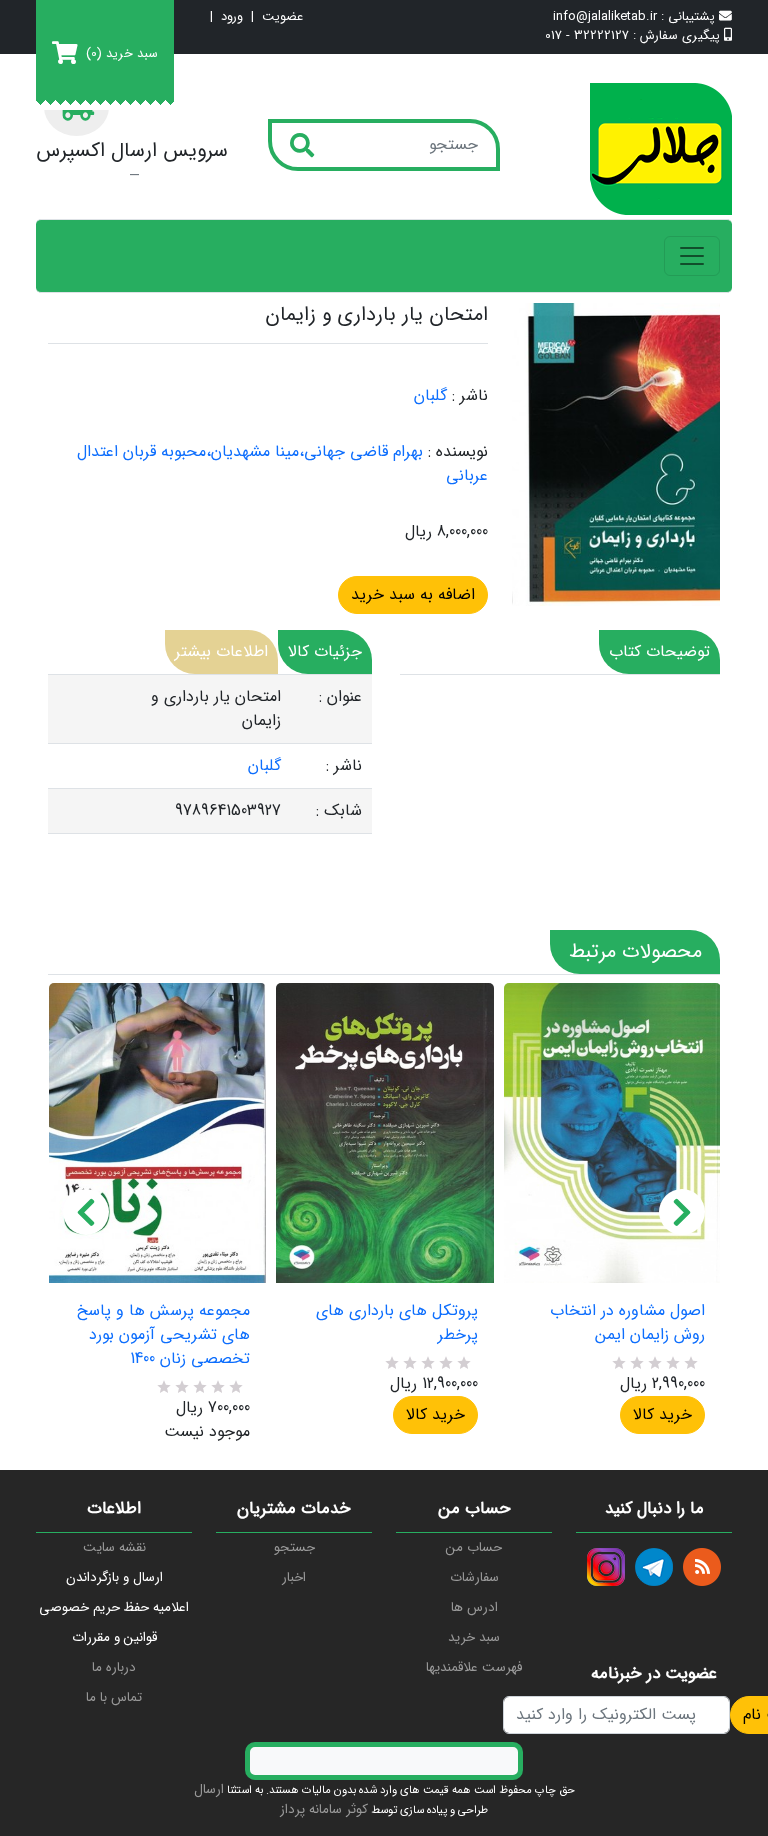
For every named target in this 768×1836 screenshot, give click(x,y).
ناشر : (470, 396)
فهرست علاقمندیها (474, 1667)
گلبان (430, 395)
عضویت (282, 17)
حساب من (474, 1547)
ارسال (209, 1789)
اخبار (294, 1577)
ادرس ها (474, 1607)
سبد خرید (474, 1637)
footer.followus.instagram (606, 1567)
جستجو (294, 1547)
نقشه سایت (114, 1547)
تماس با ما (114, 1697)
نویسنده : (458, 452)
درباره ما (114, 1667)
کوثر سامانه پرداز (324, 1809)
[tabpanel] (210, 754)
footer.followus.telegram (654, 1567)
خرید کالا (435, 1414)
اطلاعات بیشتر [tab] (221, 651)
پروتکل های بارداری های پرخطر (396, 1323)
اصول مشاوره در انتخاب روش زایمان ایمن (627, 1323)
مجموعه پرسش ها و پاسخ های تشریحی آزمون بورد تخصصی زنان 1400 (163, 1335)
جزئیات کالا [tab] (325, 651)
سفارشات (474, 1577)
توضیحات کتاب (659, 651)
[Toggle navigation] (692, 256)
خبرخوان (702, 1567)
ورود (232, 17)
